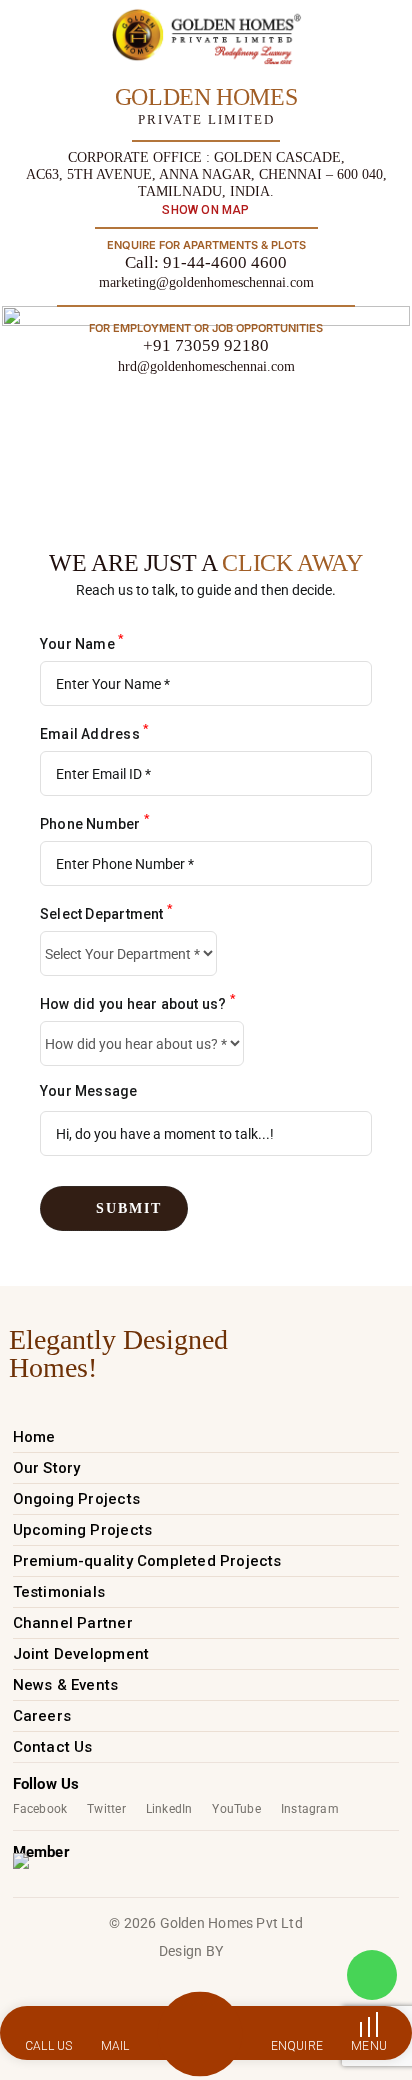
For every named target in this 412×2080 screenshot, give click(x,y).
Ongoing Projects (76, 1499)
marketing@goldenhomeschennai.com (206, 282)
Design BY (191, 1951)
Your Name (81, 642)
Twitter (106, 1809)
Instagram (310, 1809)
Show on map (205, 210)
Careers (42, 1716)
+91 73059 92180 (206, 345)
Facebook (40, 1809)
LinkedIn (169, 1809)
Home (34, 1437)
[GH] (206, 36)
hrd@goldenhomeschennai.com (206, 366)
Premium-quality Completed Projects (147, 1561)
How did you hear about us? (137, 1002)
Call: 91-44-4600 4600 (206, 262)
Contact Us (53, 1747)
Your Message (89, 1091)
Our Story (47, 1468)
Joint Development (81, 1654)
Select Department (106, 912)
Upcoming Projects (83, 1530)
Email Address (94, 732)
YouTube (236, 1809)
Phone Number (94, 822)
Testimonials (59, 1592)
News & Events (66, 1685)
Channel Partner (73, 1623)
